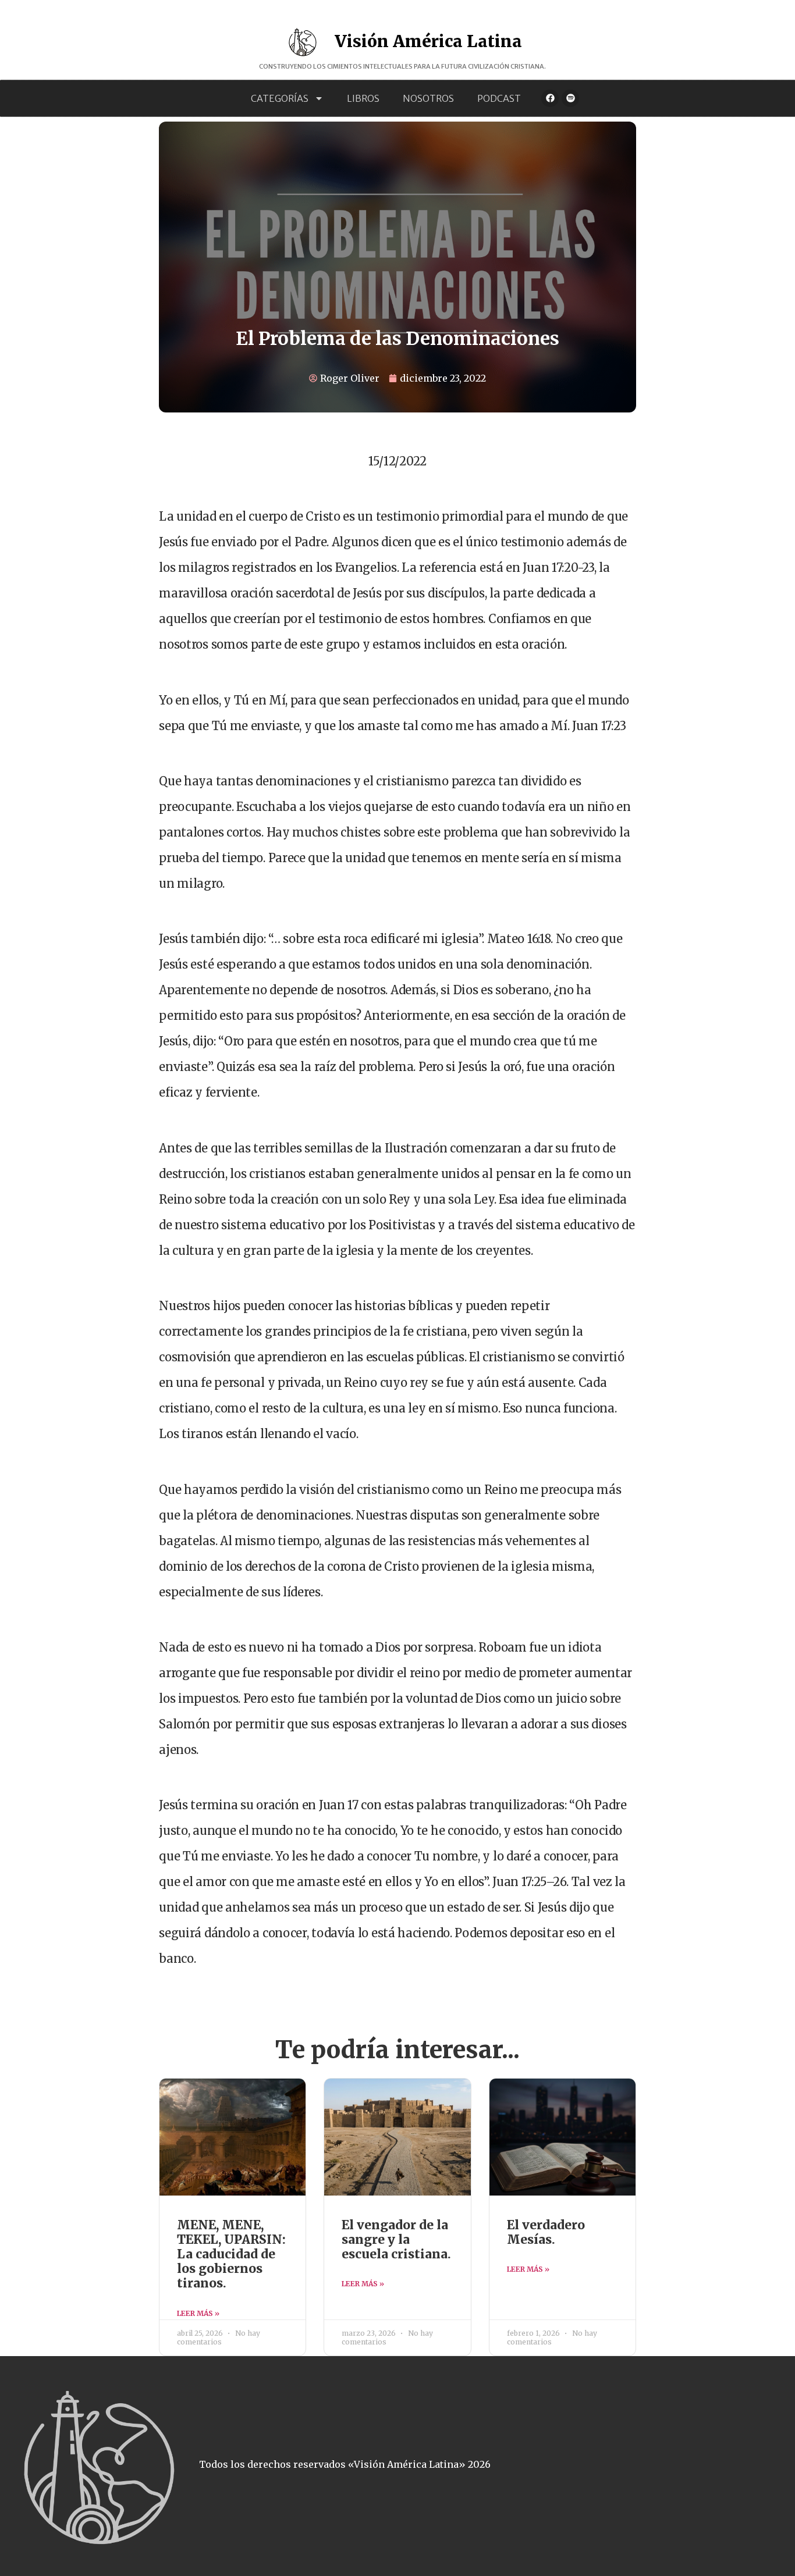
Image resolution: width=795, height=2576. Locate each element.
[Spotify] (570, 98)
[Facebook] (550, 98)
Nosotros (428, 98)
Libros (363, 98)
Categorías (280, 98)
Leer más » (198, 2313)
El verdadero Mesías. (546, 2232)
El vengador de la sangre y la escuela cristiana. (396, 2239)
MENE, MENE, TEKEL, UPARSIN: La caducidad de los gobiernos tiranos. (231, 2254)
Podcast (499, 98)
